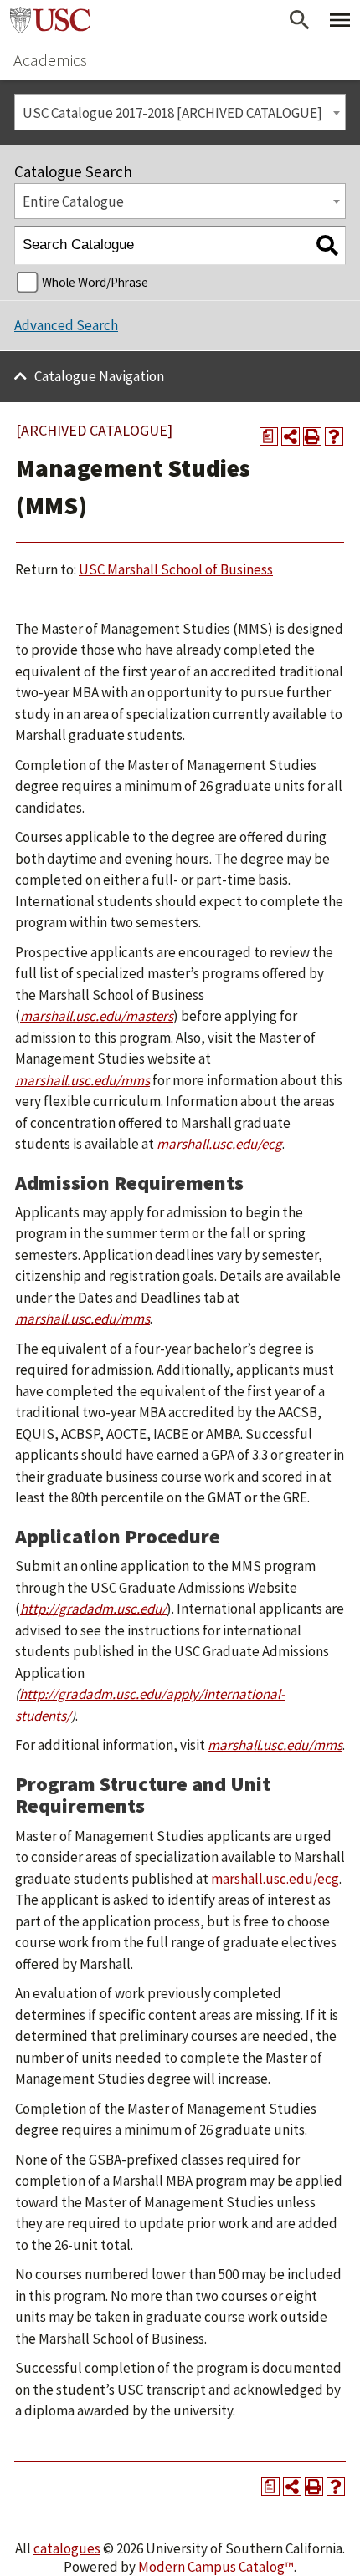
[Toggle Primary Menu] (340, 20)
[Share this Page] (291, 436)
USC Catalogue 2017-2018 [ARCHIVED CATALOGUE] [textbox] (172, 113)
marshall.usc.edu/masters (97, 1016)
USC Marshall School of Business (176, 569)
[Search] (327, 245)
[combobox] (180, 112)
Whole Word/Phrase (95, 282)
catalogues (67, 2548)
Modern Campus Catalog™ (216, 2567)
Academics (50, 60)
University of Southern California (50, 20)
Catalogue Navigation (99, 376)
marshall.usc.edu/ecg (275, 1879)
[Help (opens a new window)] (334, 436)
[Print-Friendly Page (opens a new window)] (312, 436)
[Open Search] (300, 20)
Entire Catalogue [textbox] (73, 201)
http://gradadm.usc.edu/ (93, 1609)
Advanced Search (66, 325)
